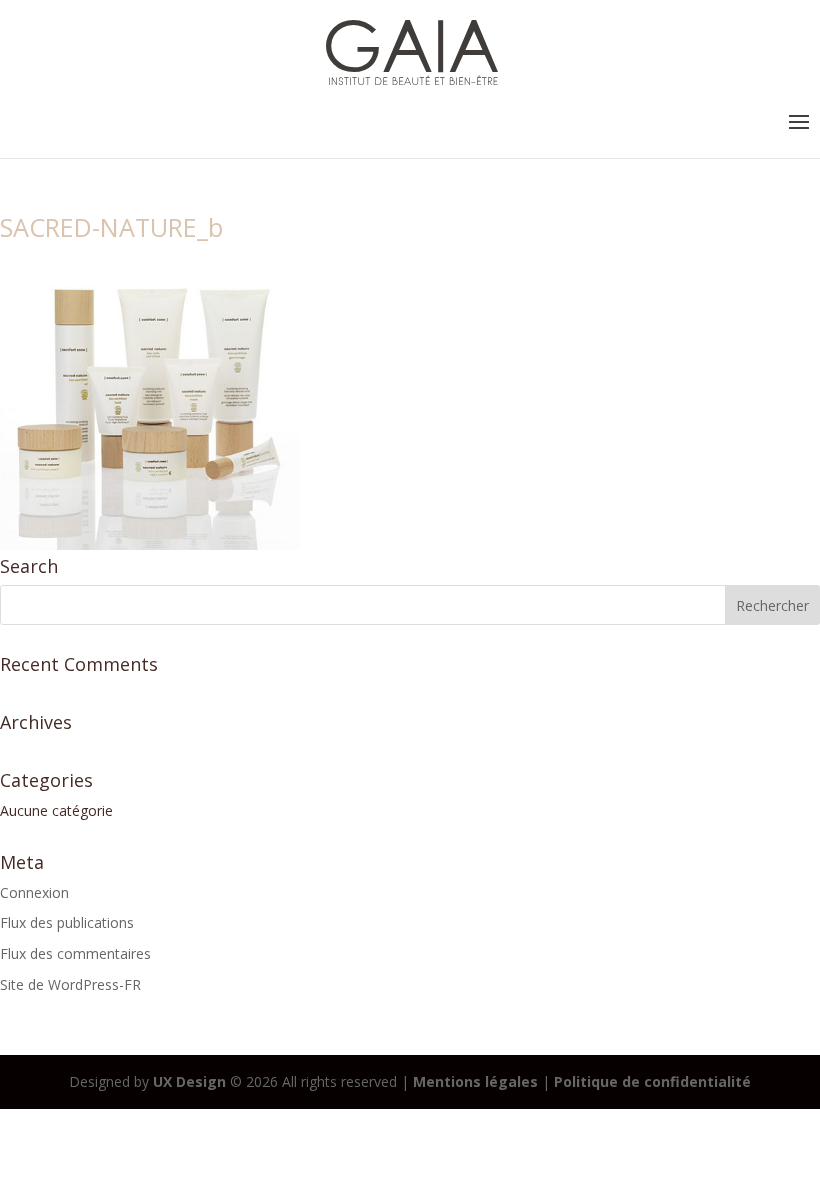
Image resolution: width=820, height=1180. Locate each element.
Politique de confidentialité (652, 1081)
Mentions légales (475, 1081)
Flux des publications (67, 922)
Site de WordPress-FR (70, 984)
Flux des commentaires (75, 953)
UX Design (187, 1081)
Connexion (34, 892)
